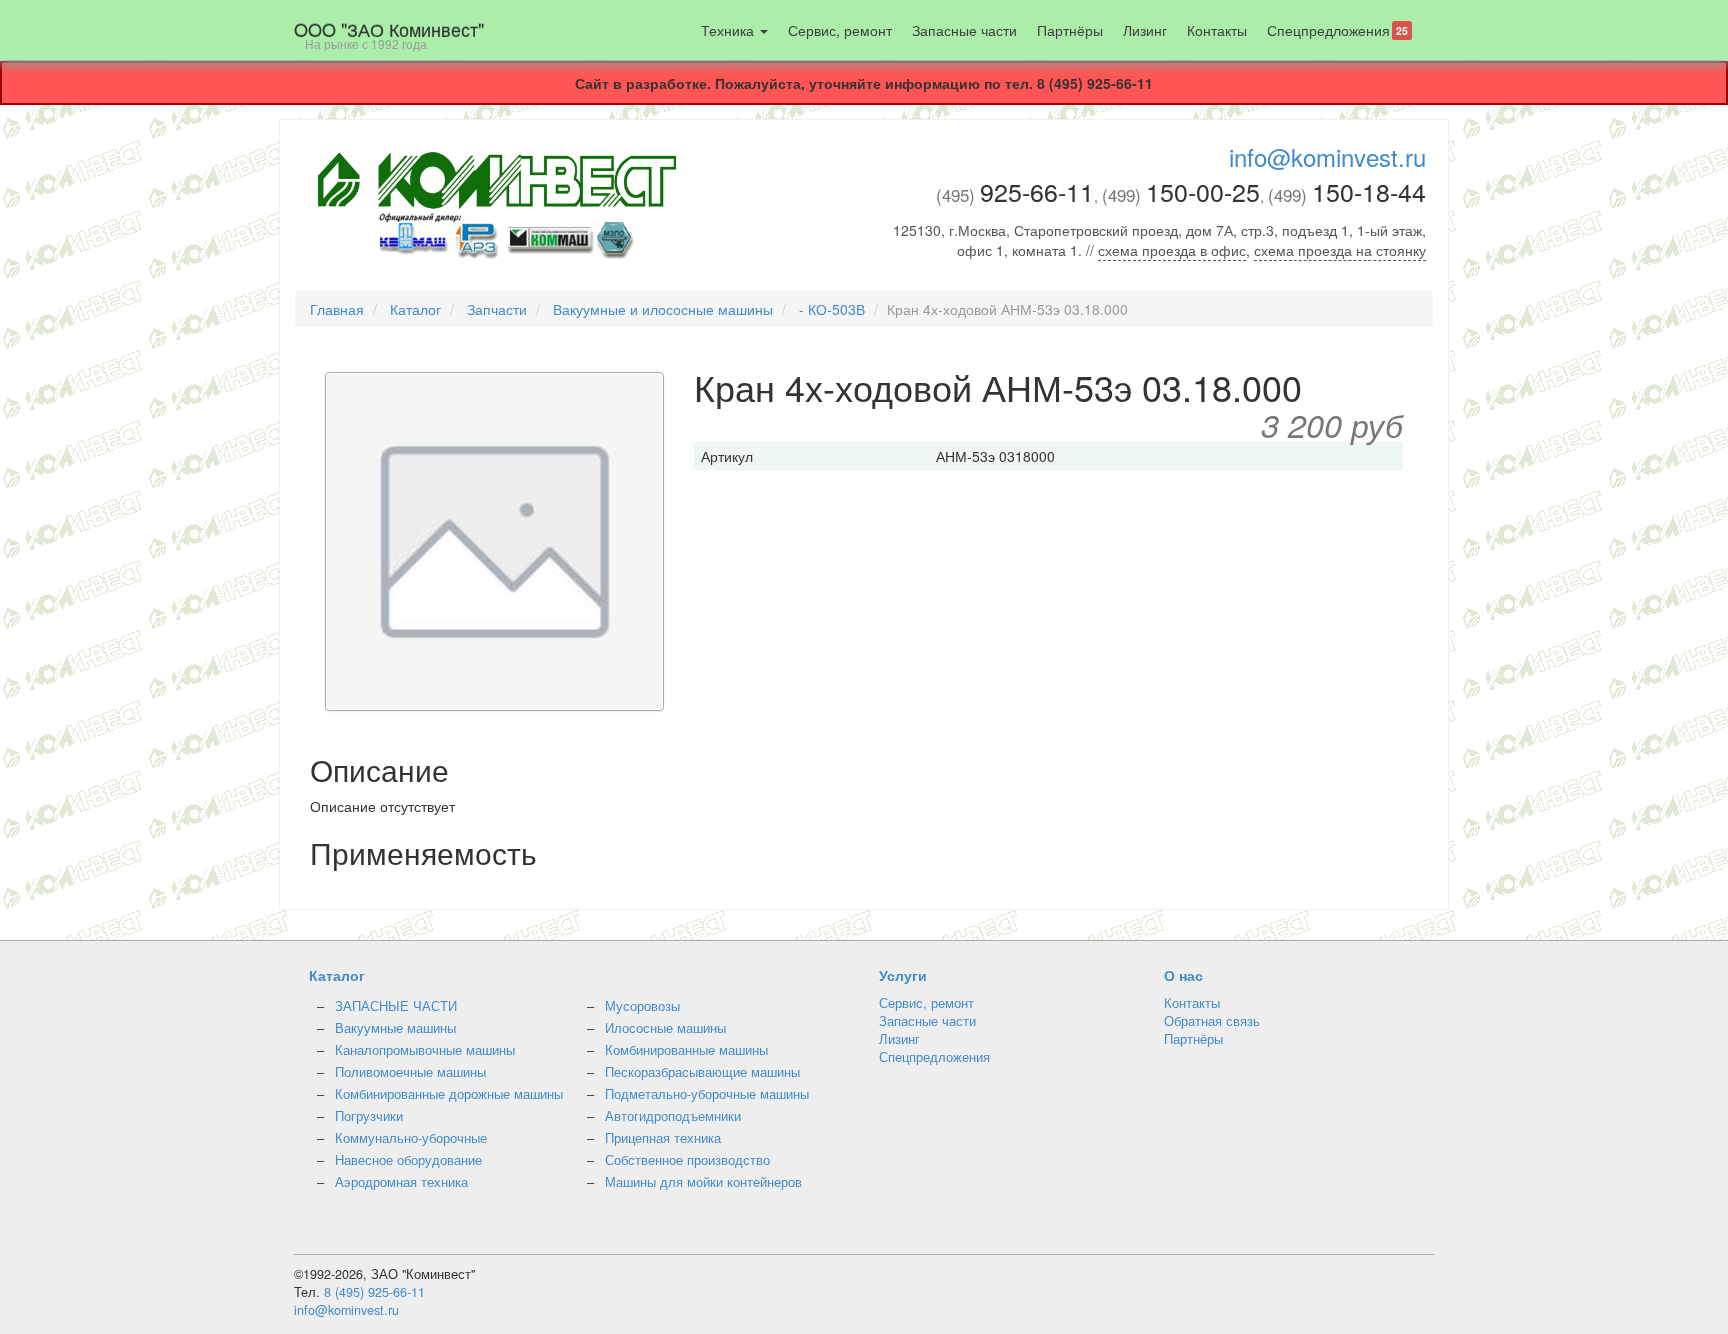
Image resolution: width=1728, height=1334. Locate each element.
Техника (729, 30)
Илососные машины (665, 1028)
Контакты (1217, 30)
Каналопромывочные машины (425, 1050)
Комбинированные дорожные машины (449, 1094)
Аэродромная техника (401, 1182)
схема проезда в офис (1172, 250)
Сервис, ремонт (840, 30)
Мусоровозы (642, 1006)
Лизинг (1145, 30)
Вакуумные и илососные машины (663, 309)
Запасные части (964, 30)
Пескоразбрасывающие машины (702, 1072)
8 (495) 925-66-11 (374, 1292)
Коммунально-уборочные (411, 1138)
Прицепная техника (663, 1138)
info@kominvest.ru (1327, 156)
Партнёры (1070, 30)
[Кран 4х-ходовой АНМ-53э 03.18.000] (494, 543)
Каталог (415, 309)
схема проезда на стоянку (1340, 250)
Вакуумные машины (395, 1028)
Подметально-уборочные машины (707, 1094)
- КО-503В (832, 309)
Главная (337, 309)
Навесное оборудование (408, 1160)
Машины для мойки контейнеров (703, 1182)
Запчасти (497, 309)
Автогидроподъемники (673, 1116)
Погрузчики (369, 1116)
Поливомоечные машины (410, 1072)
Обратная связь (1212, 1021)
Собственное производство (687, 1160)
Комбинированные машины (686, 1050)
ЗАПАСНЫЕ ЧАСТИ (396, 1006)
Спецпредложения (1337, 30)
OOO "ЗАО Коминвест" (389, 34)
